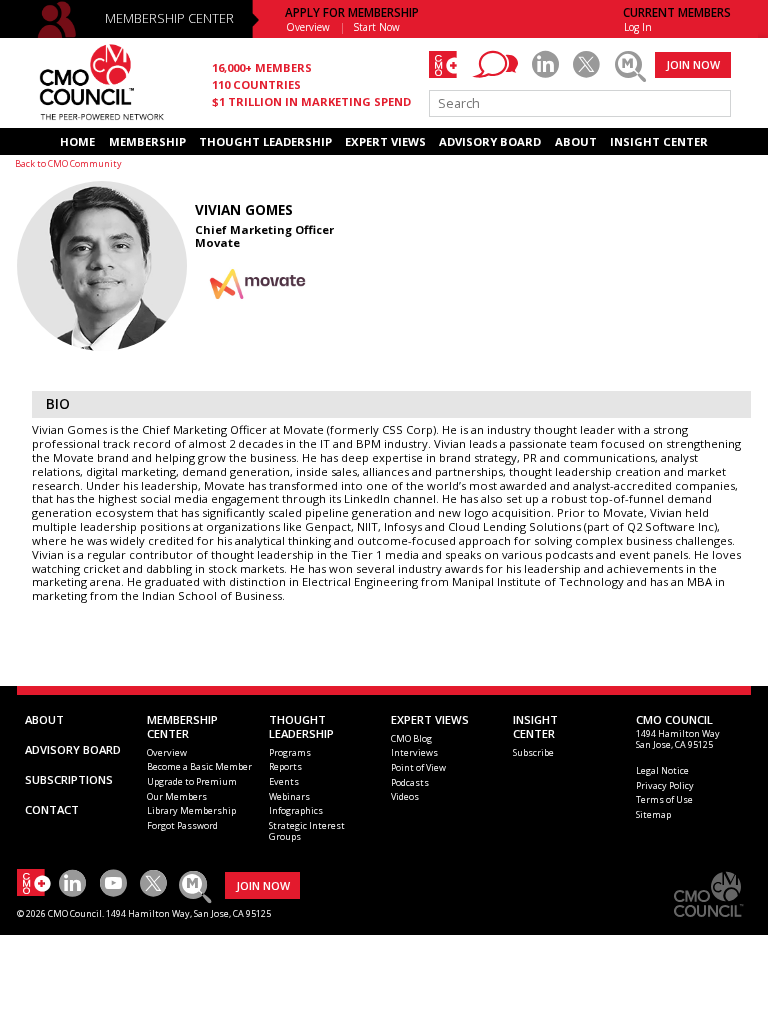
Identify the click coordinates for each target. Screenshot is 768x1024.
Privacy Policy (665, 785)
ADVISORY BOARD (490, 141)
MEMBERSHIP (147, 141)
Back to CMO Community (68, 163)
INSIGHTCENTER (535, 726)
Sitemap (653, 814)
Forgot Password (182, 825)
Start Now (377, 27)
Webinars (289, 796)
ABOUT (576, 141)
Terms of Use (664, 799)
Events (284, 781)
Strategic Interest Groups (307, 831)
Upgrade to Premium (192, 781)
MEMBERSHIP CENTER (169, 18)
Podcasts (410, 782)
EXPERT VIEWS (385, 141)
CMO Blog (411, 738)
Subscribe (533, 752)
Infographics (296, 810)
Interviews (414, 752)
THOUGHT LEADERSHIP (265, 141)
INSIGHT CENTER (659, 141)
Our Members (177, 796)
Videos (405, 796)
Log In (638, 27)
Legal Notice (662, 770)
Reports (285, 766)
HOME (77, 141)
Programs (290, 752)
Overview (308, 27)
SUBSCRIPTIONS (69, 779)
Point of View (418, 767)
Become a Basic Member (199, 766)
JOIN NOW (693, 64)
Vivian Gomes (244, 210)
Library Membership (191, 810)
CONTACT (52, 809)
